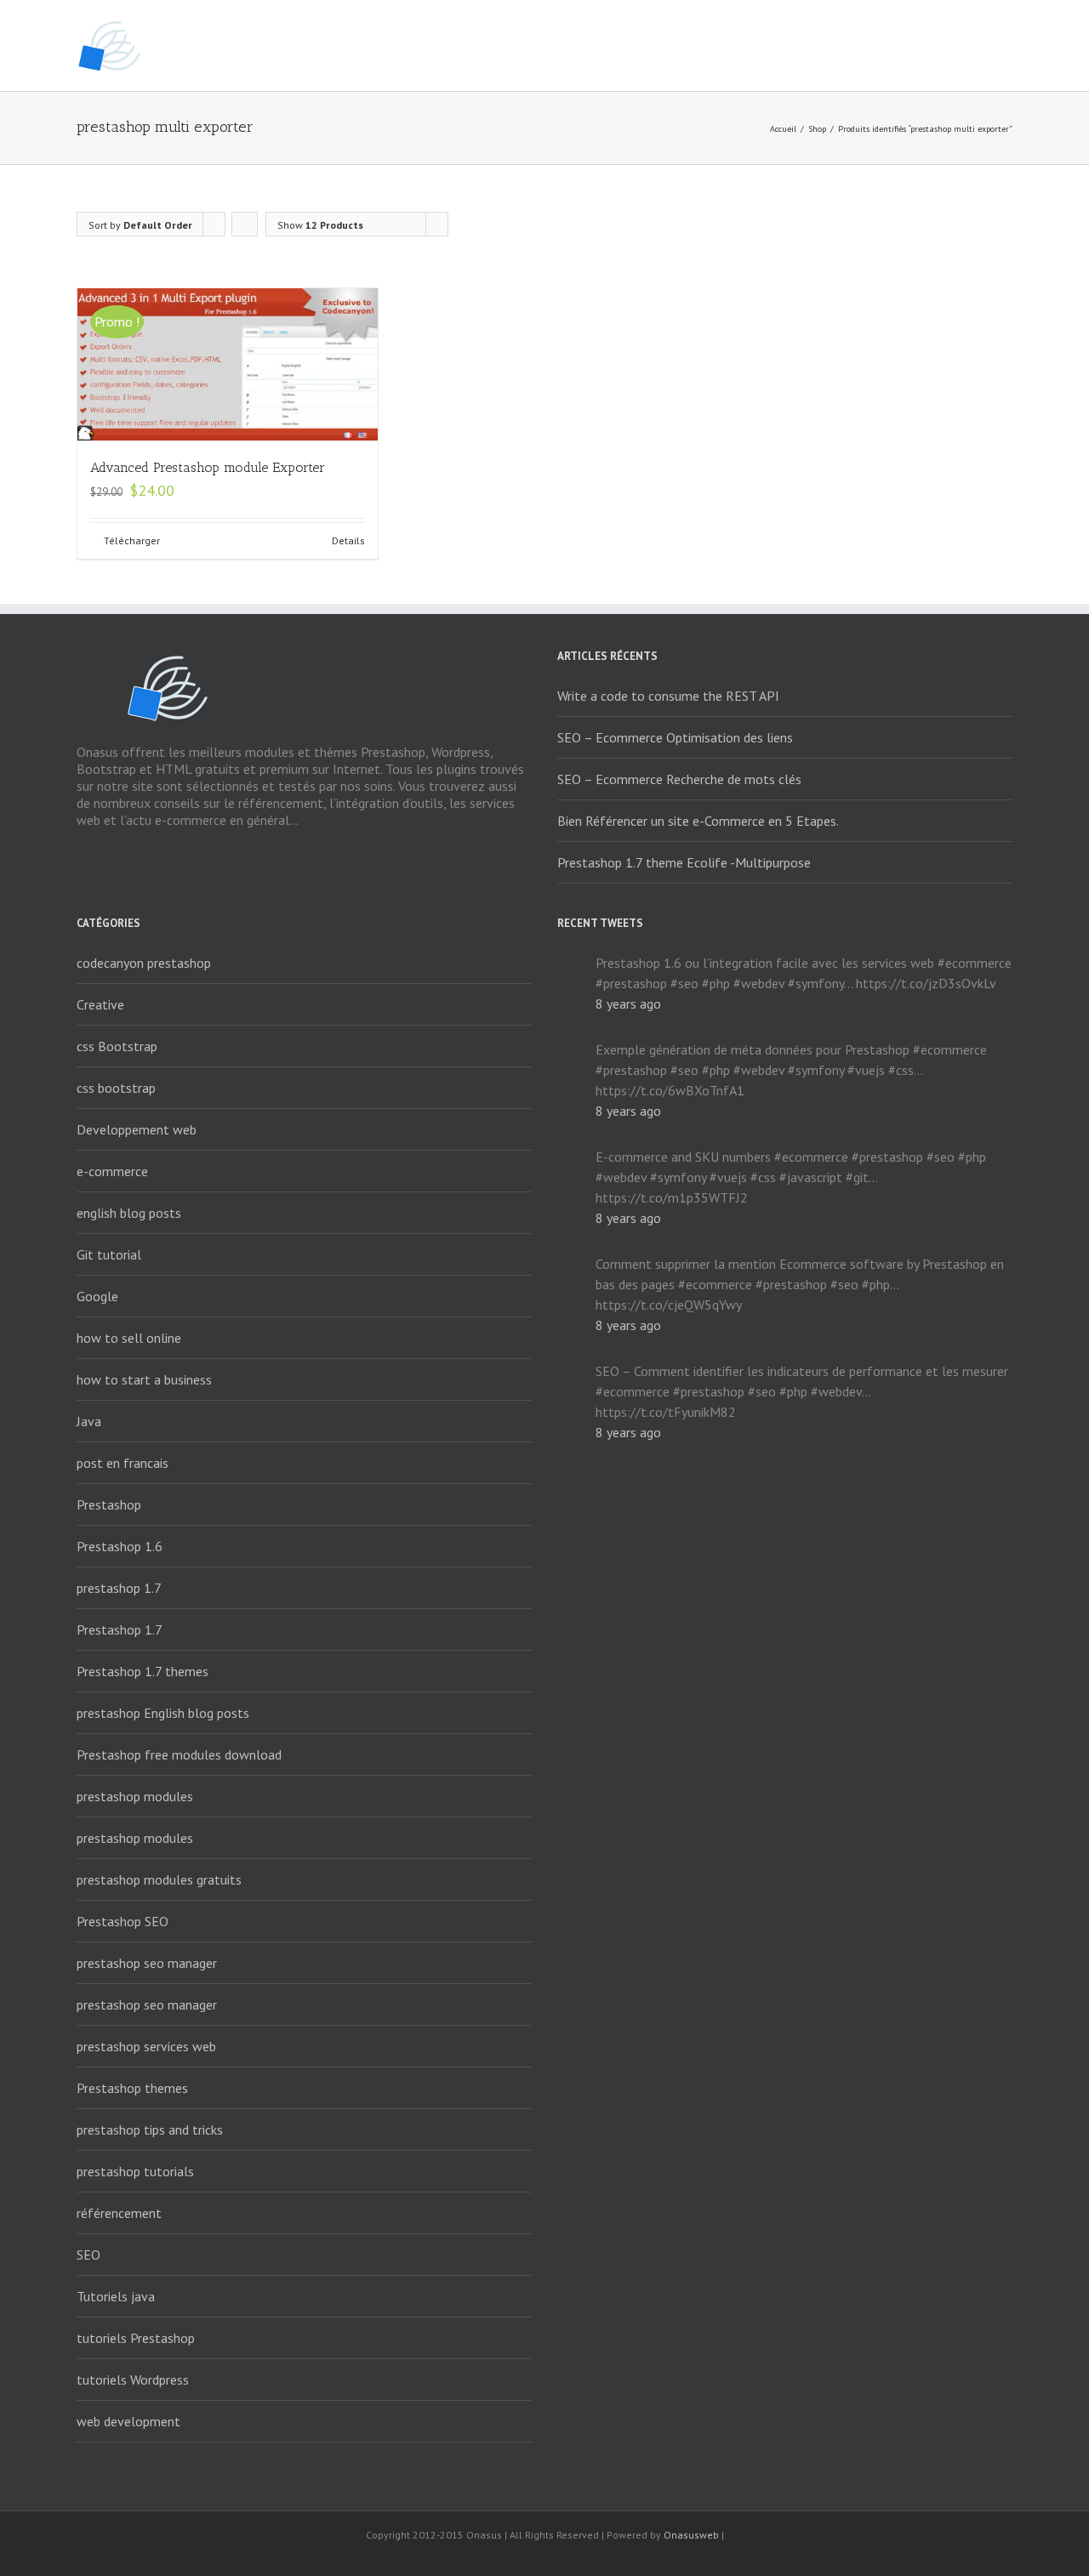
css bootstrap (116, 1088)
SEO (88, 2255)
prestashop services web (146, 2046)
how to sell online (129, 1338)
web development (128, 2421)
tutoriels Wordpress (133, 2380)
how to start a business (144, 1379)
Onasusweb (691, 2535)
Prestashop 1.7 (120, 1629)
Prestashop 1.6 (120, 1546)
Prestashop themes (132, 2088)
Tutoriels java (116, 2296)
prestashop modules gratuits (159, 1879)
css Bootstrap (117, 1046)
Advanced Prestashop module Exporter (208, 467)
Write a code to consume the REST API (668, 696)
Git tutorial (109, 1254)
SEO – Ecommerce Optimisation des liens (675, 737)
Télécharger (132, 540)
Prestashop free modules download (179, 1754)
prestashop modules (135, 1796)
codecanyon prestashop (144, 963)
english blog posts (129, 1213)
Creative (100, 1004)
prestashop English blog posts (163, 1713)
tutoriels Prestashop (136, 2338)
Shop (817, 129)
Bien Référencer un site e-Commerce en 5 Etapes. (698, 821)
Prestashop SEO (123, 1921)
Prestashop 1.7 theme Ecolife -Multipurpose (684, 862)
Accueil (783, 129)
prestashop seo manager (147, 1963)
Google (97, 1296)
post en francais (123, 1463)
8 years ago (628, 1004)
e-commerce (112, 1171)
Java (89, 1421)
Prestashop (109, 1504)
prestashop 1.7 (119, 1588)
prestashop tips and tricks (150, 2130)
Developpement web (137, 1129)
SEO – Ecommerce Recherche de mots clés (679, 779)
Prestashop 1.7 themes (143, 1671)
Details (348, 540)
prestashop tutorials (135, 2171)
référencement (119, 2213)
